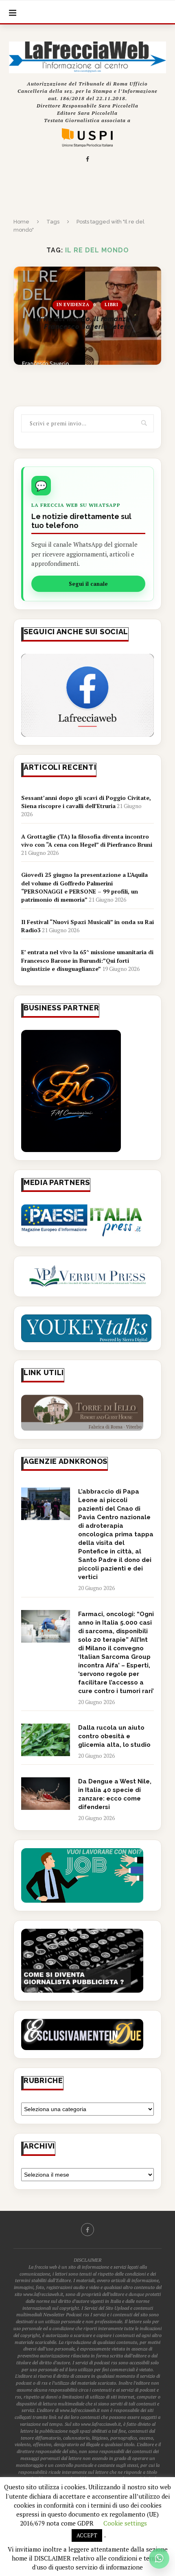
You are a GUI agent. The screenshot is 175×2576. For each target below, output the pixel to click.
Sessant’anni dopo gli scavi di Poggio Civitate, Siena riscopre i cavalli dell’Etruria (86, 802)
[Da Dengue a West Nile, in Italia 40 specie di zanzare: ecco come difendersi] (46, 1794)
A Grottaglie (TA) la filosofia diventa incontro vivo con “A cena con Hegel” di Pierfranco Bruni (87, 840)
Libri (111, 305)
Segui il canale (88, 584)
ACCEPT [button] (87, 2535)
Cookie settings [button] (125, 2523)
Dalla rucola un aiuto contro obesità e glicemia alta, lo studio (114, 1736)
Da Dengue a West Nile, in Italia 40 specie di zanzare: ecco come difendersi (115, 1794)
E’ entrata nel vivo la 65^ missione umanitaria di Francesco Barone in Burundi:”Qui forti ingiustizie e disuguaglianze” (87, 960)
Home (21, 222)
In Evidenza (73, 305)
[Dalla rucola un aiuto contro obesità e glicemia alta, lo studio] (46, 1740)
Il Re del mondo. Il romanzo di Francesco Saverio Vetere (88, 323)
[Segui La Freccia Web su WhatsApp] (159, 2558)
